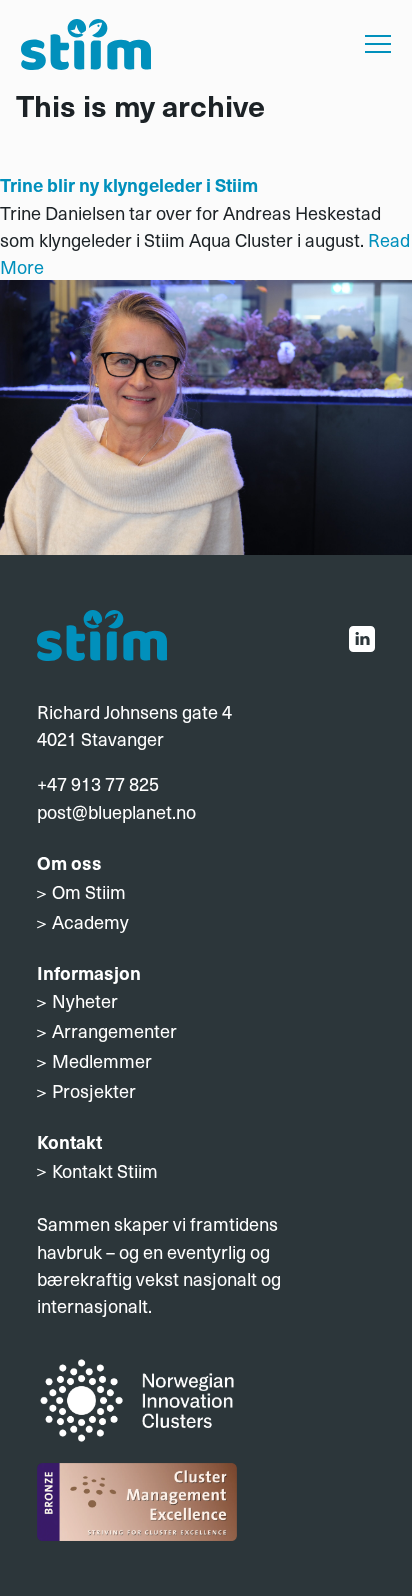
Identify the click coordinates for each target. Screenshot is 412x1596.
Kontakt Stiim (105, 1170)
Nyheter (85, 1000)
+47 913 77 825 (98, 783)
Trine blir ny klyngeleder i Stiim (129, 184)
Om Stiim (89, 891)
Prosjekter (94, 1090)
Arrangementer (114, 1030)
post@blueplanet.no (116, 811)
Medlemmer (102, 1060)
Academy (90, 921)
